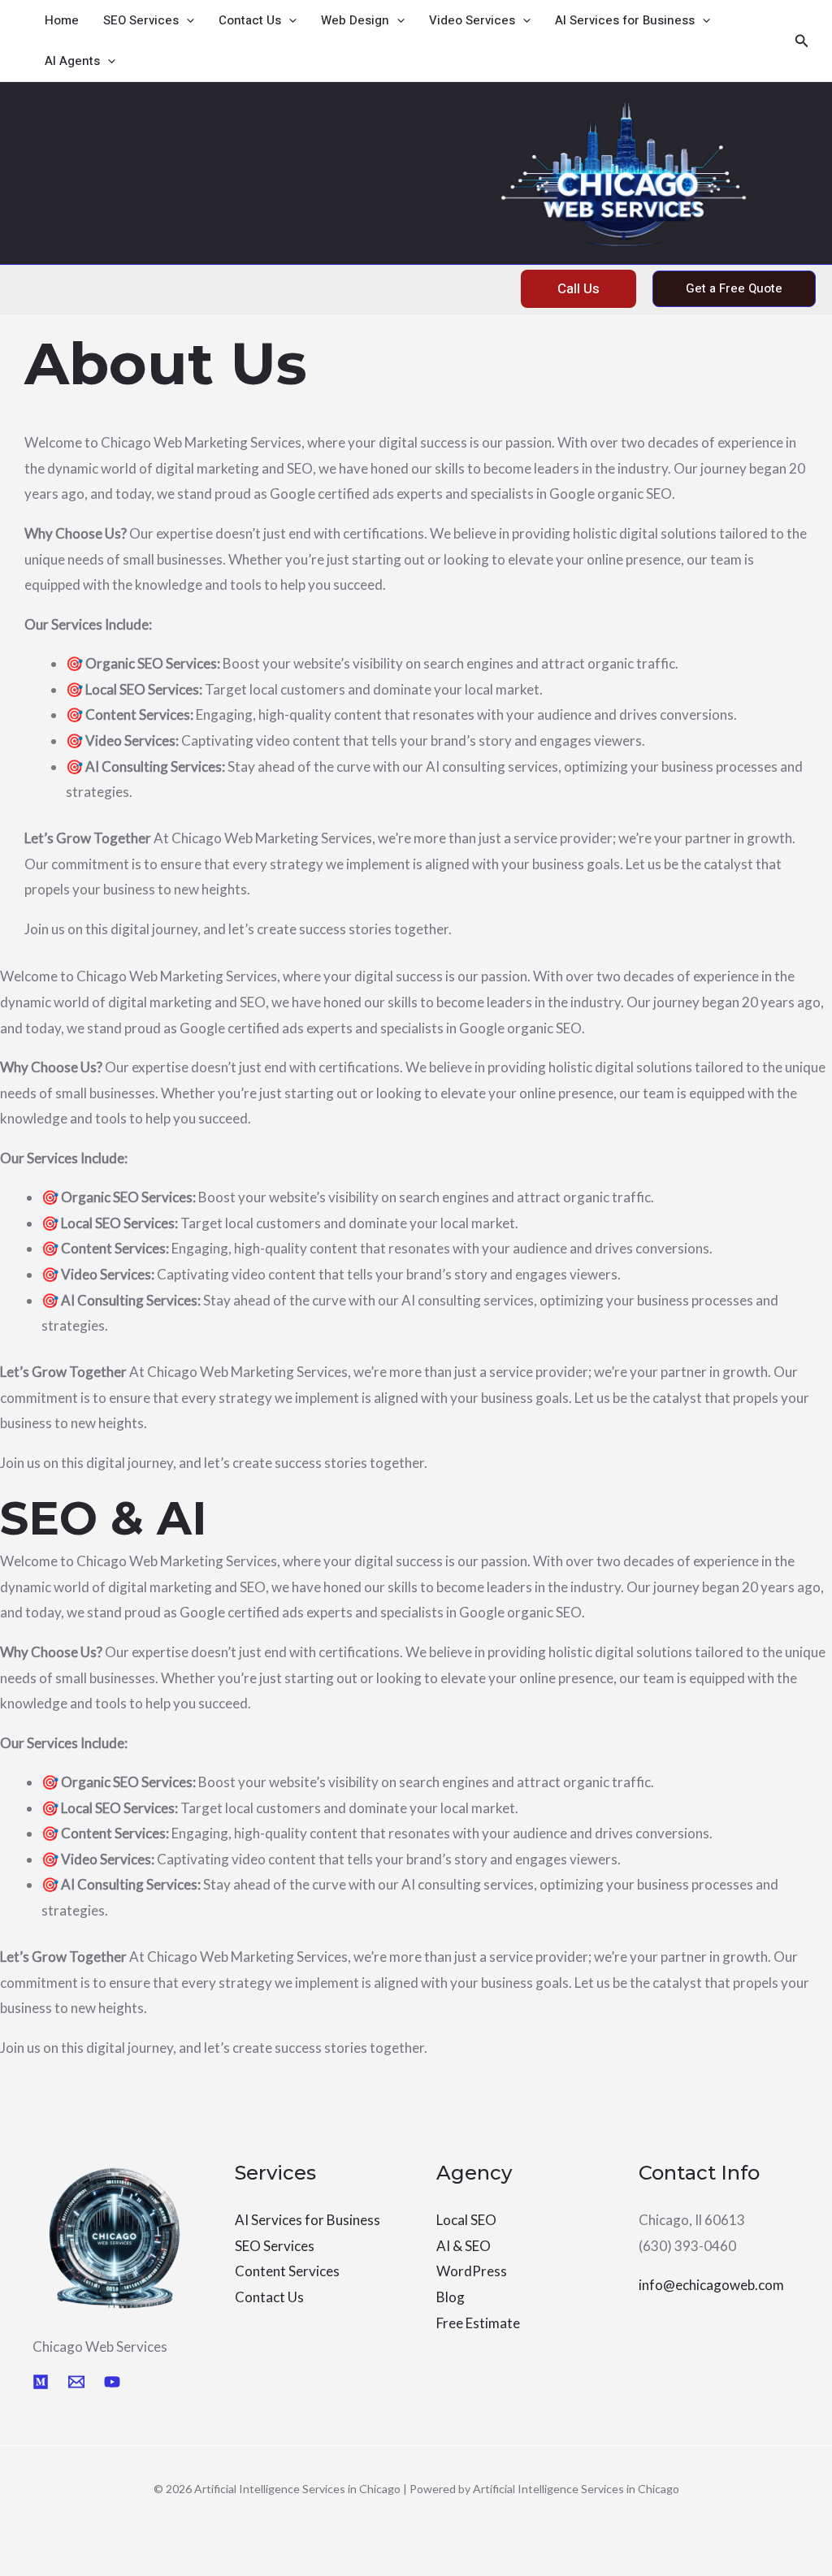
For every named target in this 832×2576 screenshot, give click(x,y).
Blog (451, 2297)
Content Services (287, 2271)
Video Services (472, 20)
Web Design (355, 20)
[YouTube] (112, 2382)
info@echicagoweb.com (711, 2285)
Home (62, 20)
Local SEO (466, 2220)
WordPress (472, 2271)
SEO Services (141, 20)
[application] (186, 20)
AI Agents (72, 61)
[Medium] (41, 2382)
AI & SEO (464, 2246)
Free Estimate (478, 2323)
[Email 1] (76, 2382)
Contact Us (250, 20)
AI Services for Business (625, 20)
